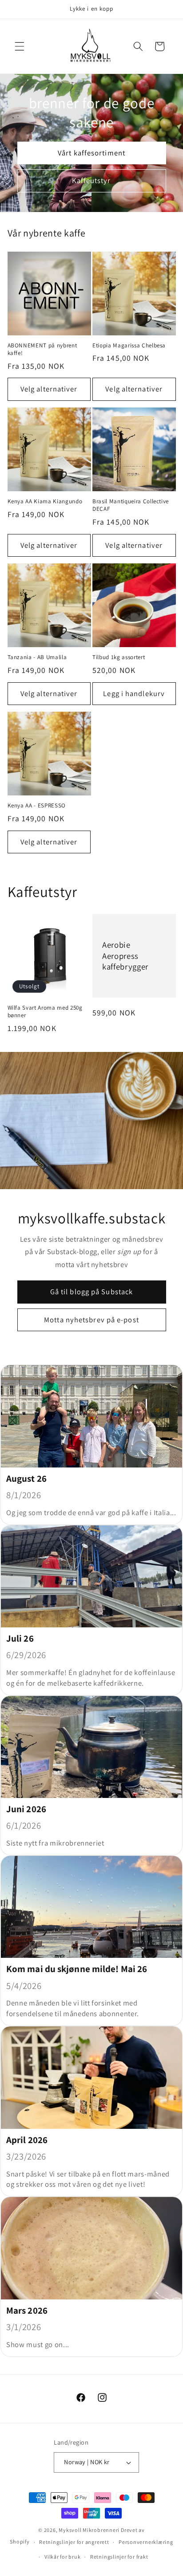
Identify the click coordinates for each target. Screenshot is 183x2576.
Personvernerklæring (146, 2542)
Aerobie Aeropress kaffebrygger (125, 956)
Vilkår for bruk (63, 2557)
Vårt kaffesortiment (91, 153)
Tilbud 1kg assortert (119, 657)
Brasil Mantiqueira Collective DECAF (131, 505)
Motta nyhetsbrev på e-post (91, 1320)
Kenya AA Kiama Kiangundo (45, 501)
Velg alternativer (49, 389)
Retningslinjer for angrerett (74, 2542)
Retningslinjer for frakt (119, 2557)
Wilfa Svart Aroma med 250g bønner (45, 1011)
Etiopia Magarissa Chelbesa (129, 345)
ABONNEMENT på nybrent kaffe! (42, 349)
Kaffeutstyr (91, 180)
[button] (20, 46)
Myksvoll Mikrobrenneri (89, 2530)
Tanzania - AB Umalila (37, 657)
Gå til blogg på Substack (91, 1292)
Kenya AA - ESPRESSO (37, 805)
